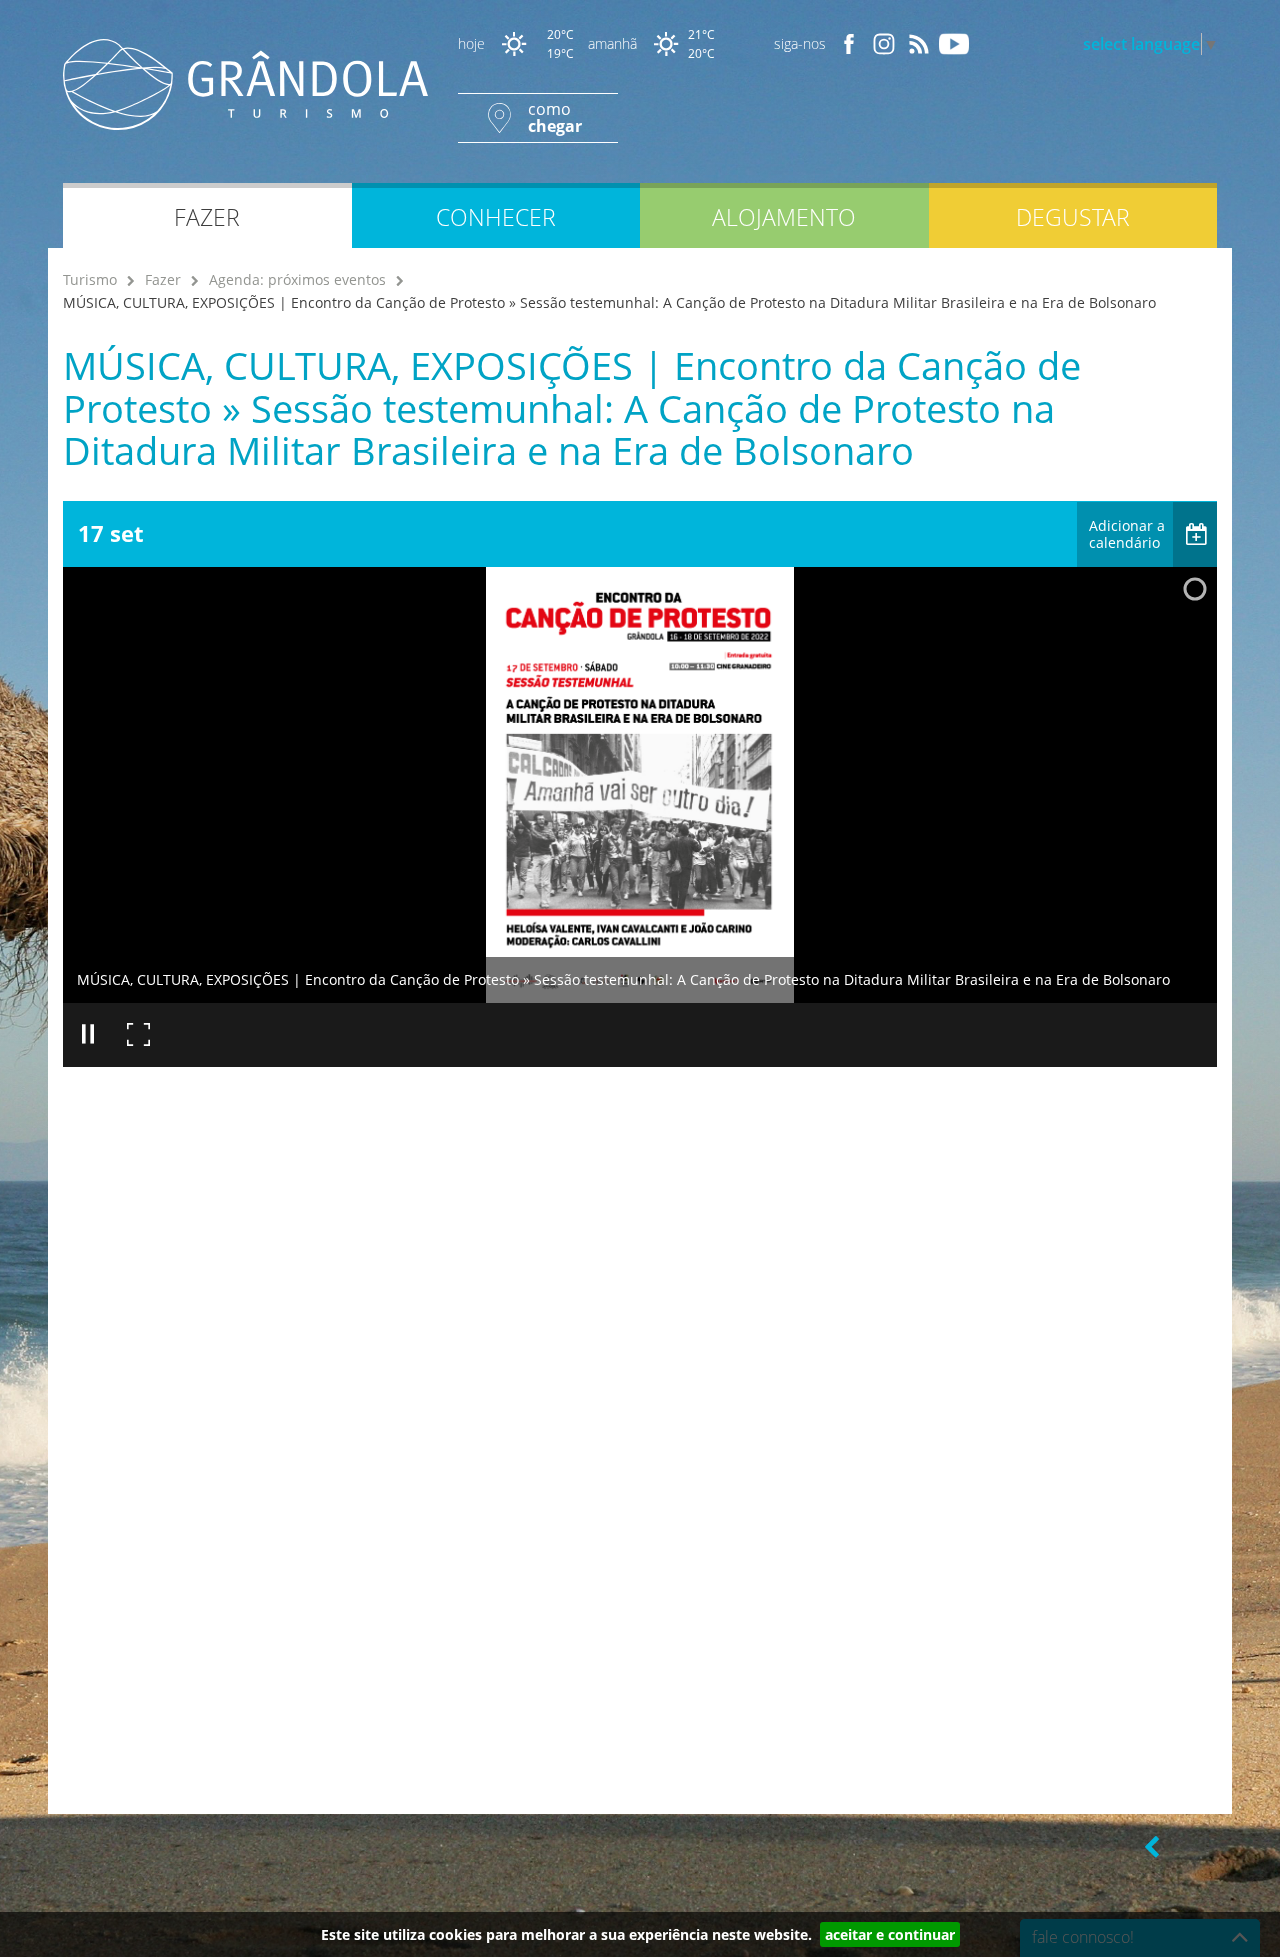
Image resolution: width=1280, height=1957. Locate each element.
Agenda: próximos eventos (297, 279)
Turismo (90, 279)
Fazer (163, 279)
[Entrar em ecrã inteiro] (138, 1035)
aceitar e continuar (890, 1934)
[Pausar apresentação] (88, 1035)
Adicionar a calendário (1127, 534)
